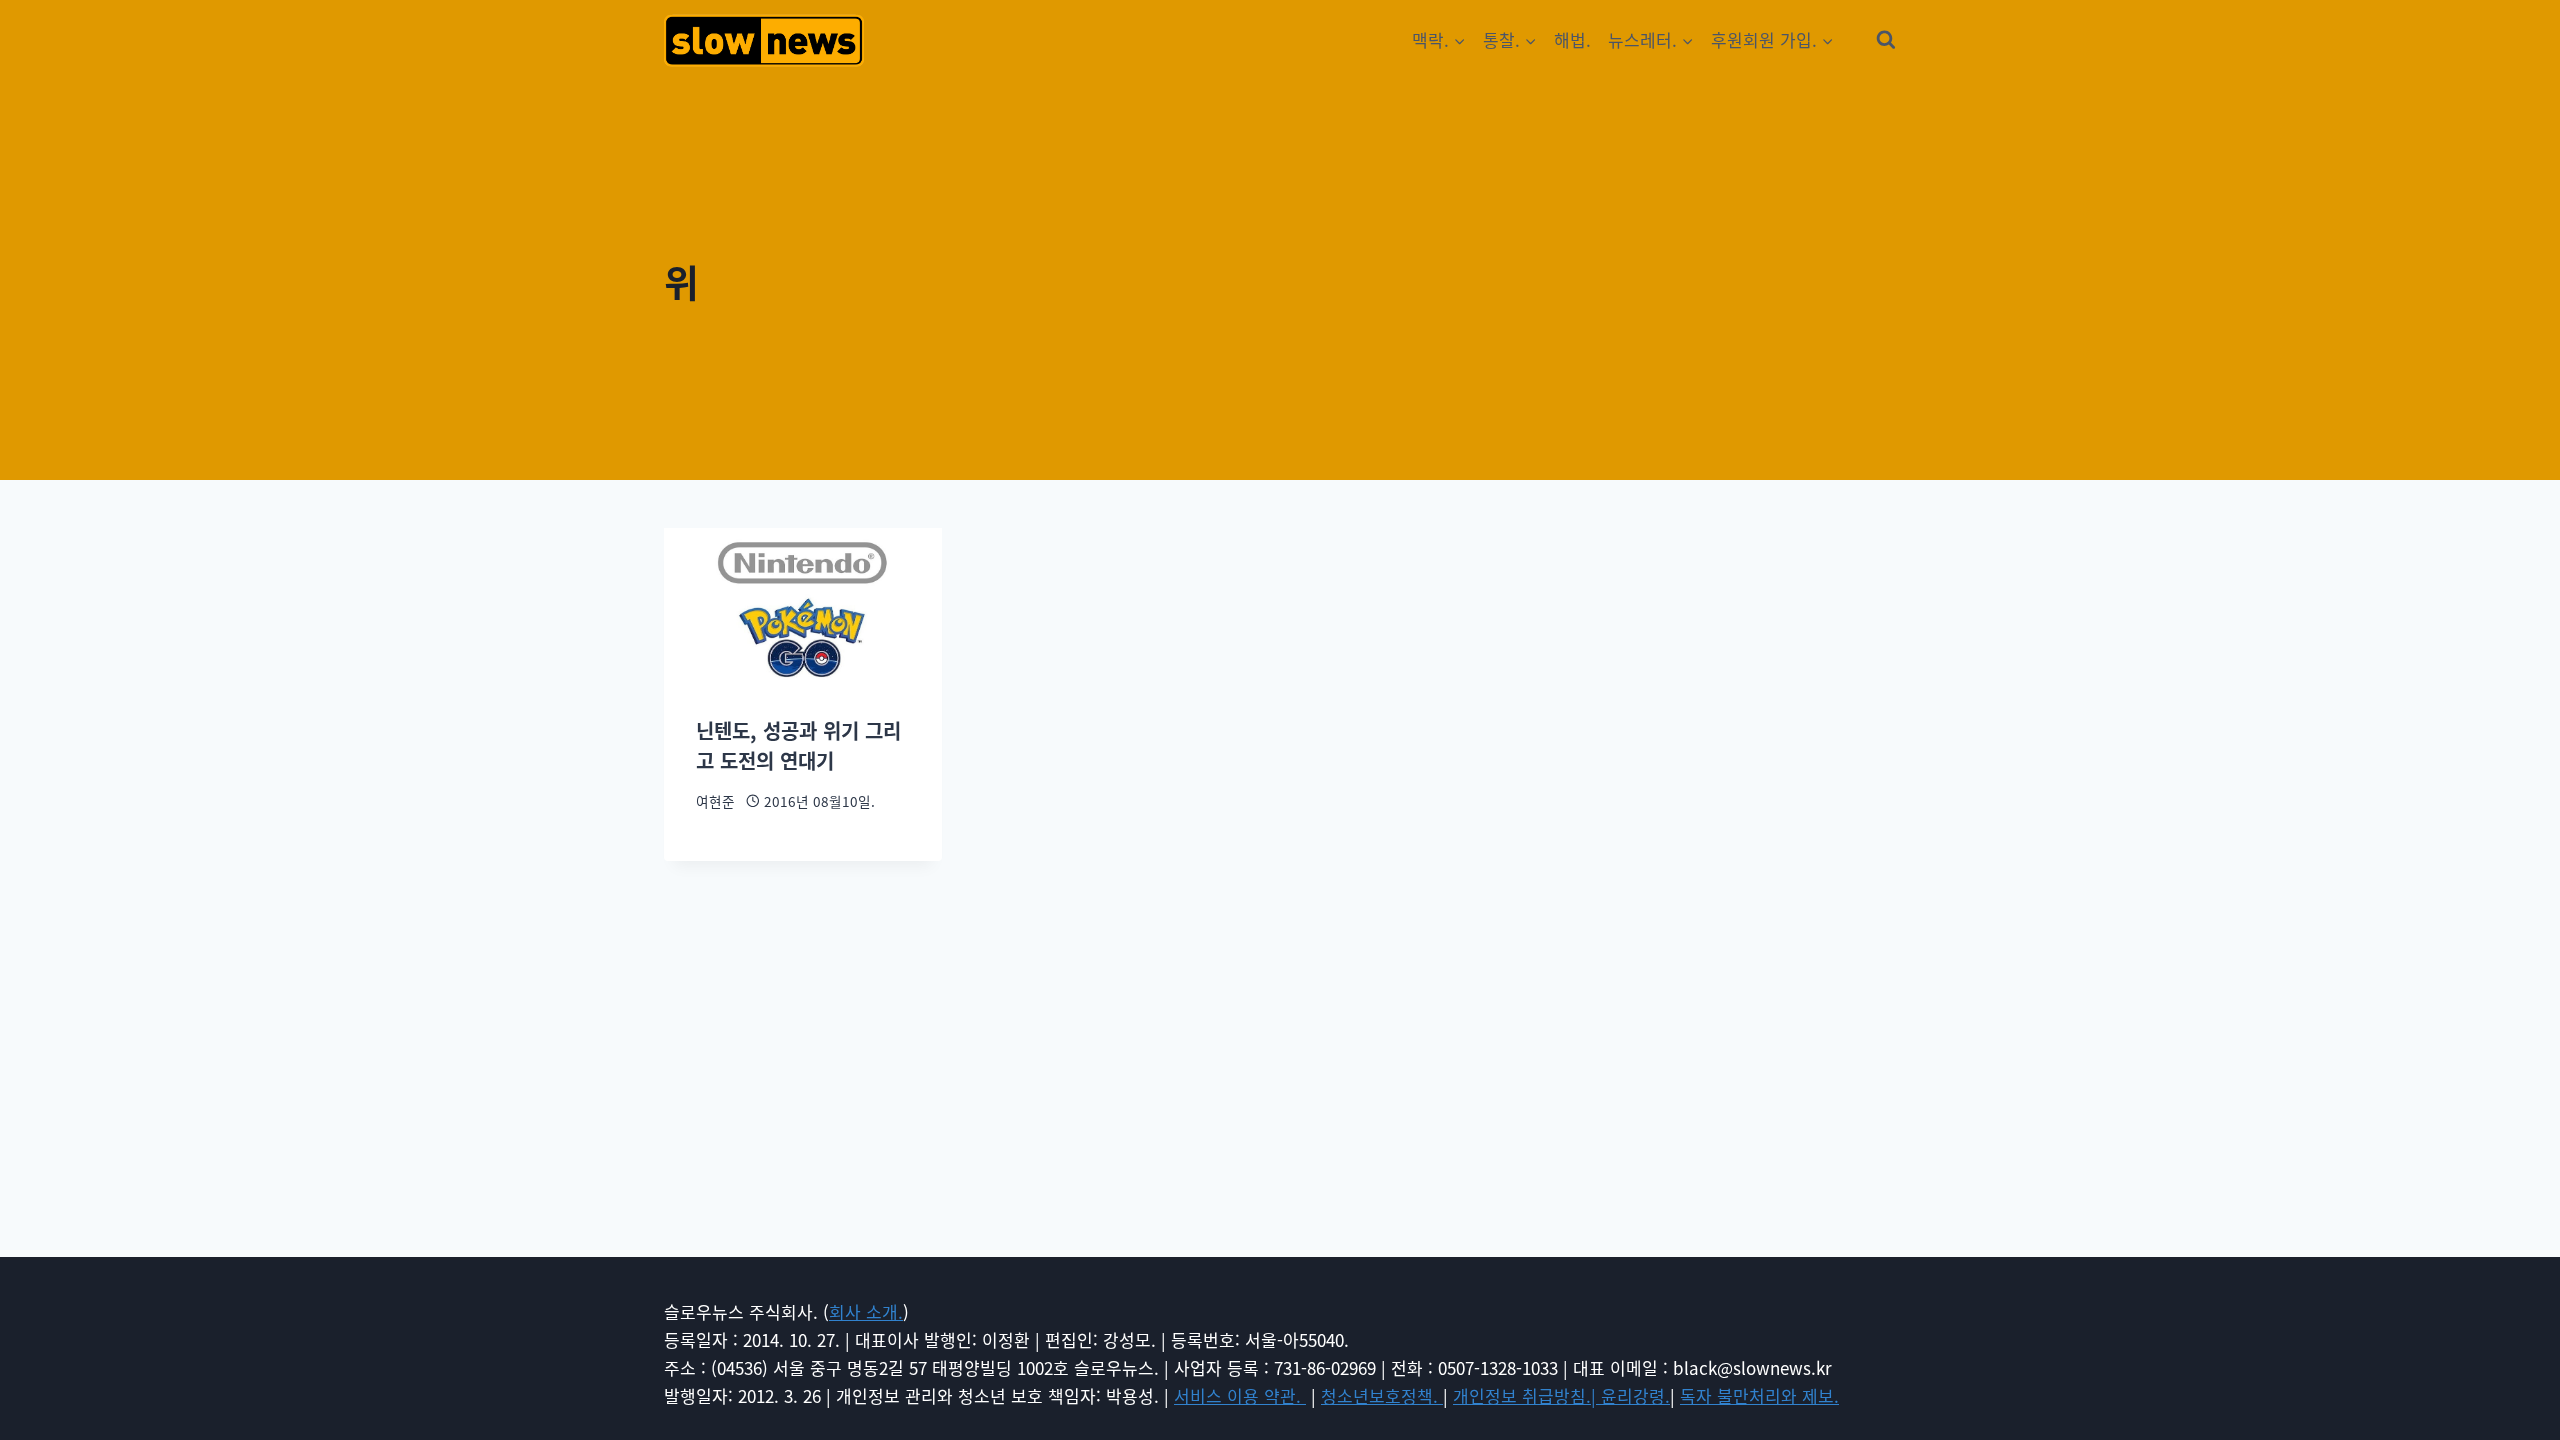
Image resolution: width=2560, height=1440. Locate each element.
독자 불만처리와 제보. (1759, 1395)
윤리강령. (1635, 1395)
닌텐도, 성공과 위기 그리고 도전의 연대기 (798, 745)
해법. (1572, 39)
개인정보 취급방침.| (1527, 1395)
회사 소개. (866, 1311)
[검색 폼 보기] (1886, 40)
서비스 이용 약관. (1240, 1395)
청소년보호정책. (1382, 1395)
